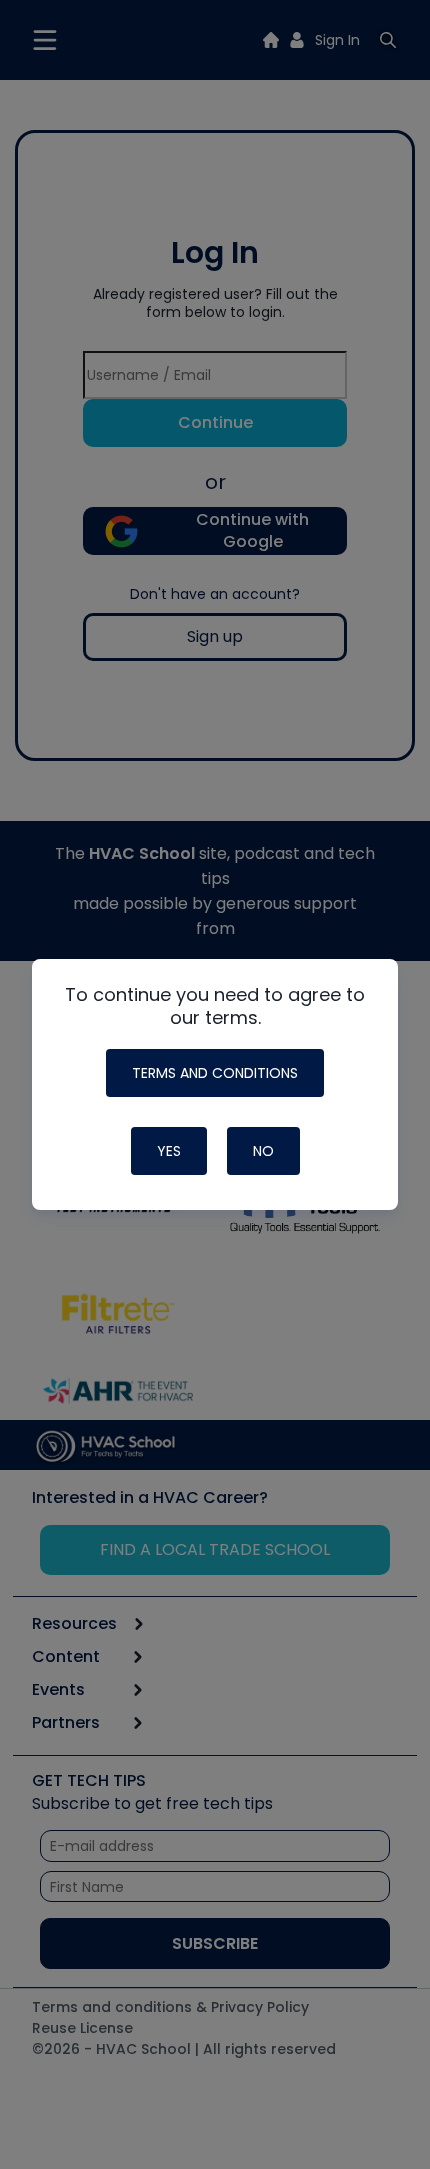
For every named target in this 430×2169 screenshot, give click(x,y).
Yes (169, 1151)
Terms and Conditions (215, 1073)
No (263, 1151)
